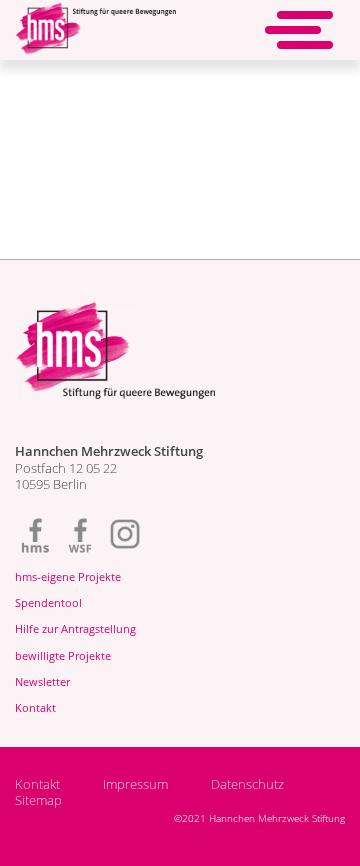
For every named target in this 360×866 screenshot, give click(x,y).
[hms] (35, 534)
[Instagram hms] (125, 534)
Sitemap (38, 801)
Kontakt (35, 707)
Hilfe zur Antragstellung (75, 628)
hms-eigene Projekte (68, 576)
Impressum (135, 785)
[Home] (95, 41)
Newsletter (42, 681)
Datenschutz (247, 785)
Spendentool (48, 602)
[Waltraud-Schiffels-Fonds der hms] (80, 534)
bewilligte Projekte (63, 655)
